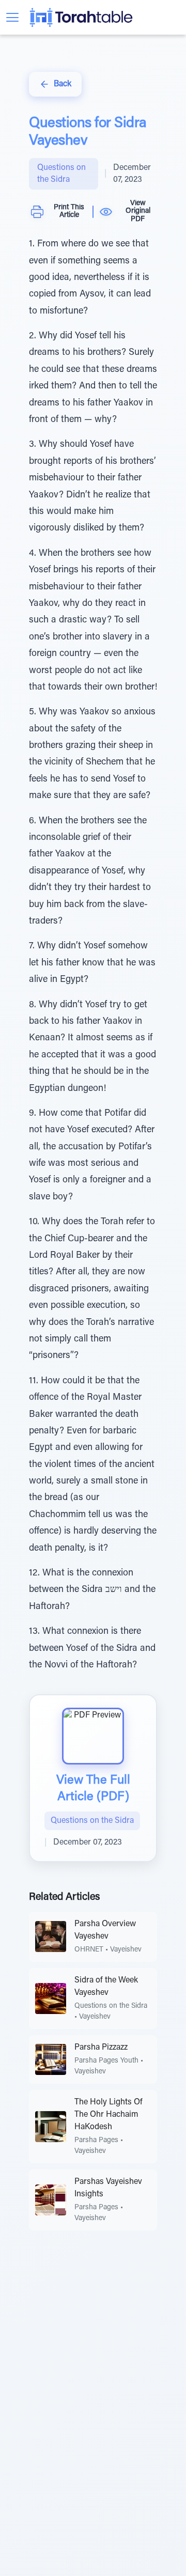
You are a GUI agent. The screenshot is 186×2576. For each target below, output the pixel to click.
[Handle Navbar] (12, 17)
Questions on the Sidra (61, 174)
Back (63, 84)
